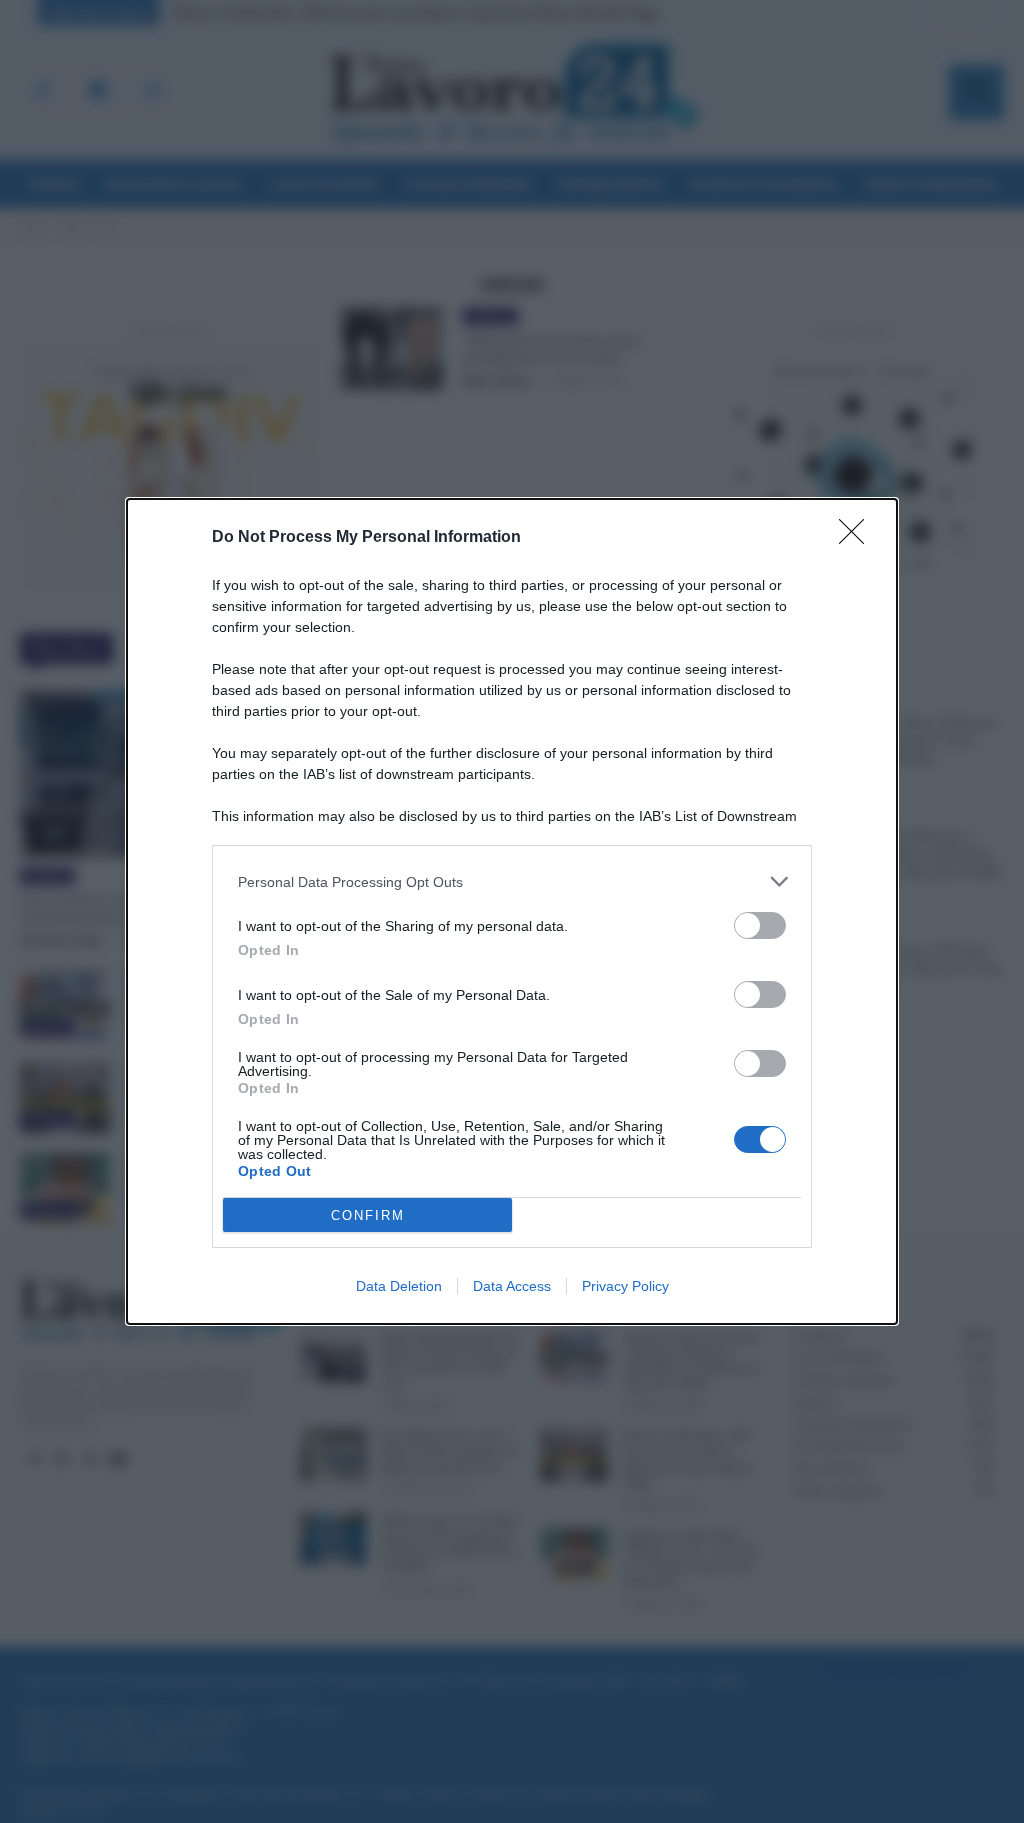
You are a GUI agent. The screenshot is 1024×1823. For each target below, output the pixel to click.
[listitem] (512, 881)
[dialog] (512, 911)
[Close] (858, 538)
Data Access (512, 1286)
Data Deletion (399, 1286)
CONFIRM (368, 1215)
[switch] (760, 925)
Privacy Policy (625, 1286)
